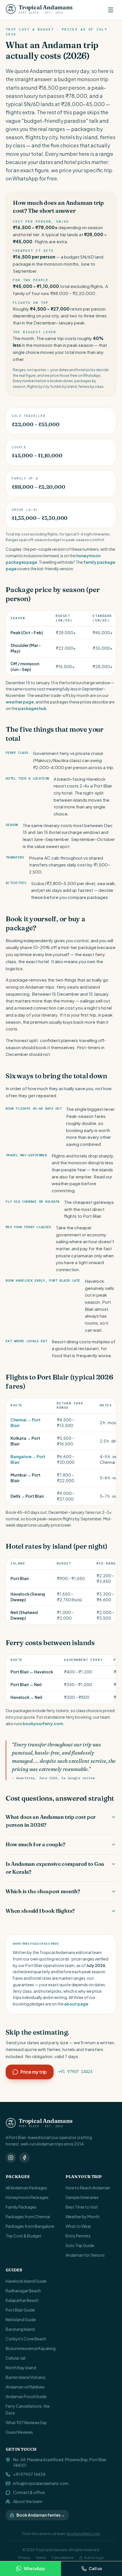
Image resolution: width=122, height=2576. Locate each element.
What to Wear (78, 2226)
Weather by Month (83, 2216)
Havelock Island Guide (26, 2281)
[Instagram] (11, 2158)
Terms (41, 2558)
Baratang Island (20, 2329)
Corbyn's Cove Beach (26, 2339)
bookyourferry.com (43, 1723)
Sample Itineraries (82, 2197)
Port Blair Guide (20, 2310)
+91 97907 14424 (75, 2072)
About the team (28, 2501)
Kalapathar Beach (22, 2300)
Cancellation (63, 2558)
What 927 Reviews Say (26, 2422)
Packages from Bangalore (30, 2226)
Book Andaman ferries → (41, 2515)
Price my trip (34, 2072)
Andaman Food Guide (26, 2396)
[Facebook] (24, 2158)
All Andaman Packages (26, 2188)
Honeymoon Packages (27, 2197)
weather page (20, 702)
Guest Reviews (19, 2432)
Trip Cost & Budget (24, 2236)
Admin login (94, 2558)
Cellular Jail (16, 2358)
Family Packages (21, 2207)
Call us (95, 2568)
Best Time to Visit (82, 2207)
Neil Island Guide (21, 2319)
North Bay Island (21, 2368)
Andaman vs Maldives (25, 2387)
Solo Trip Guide (80, 2245)
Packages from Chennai (28, 2216)
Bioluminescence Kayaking (31, 2348)
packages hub (32, 708)
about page (76, 2004)
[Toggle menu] (111, 10)
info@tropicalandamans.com (41, 2483)
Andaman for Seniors (85, 2255)
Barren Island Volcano (26, 2377)
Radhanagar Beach (23, 2291)
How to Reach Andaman (88, 2188)
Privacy (24, 2558)
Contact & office (29, 2492)
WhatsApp (34, 2568)
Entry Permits (78, 2236)
